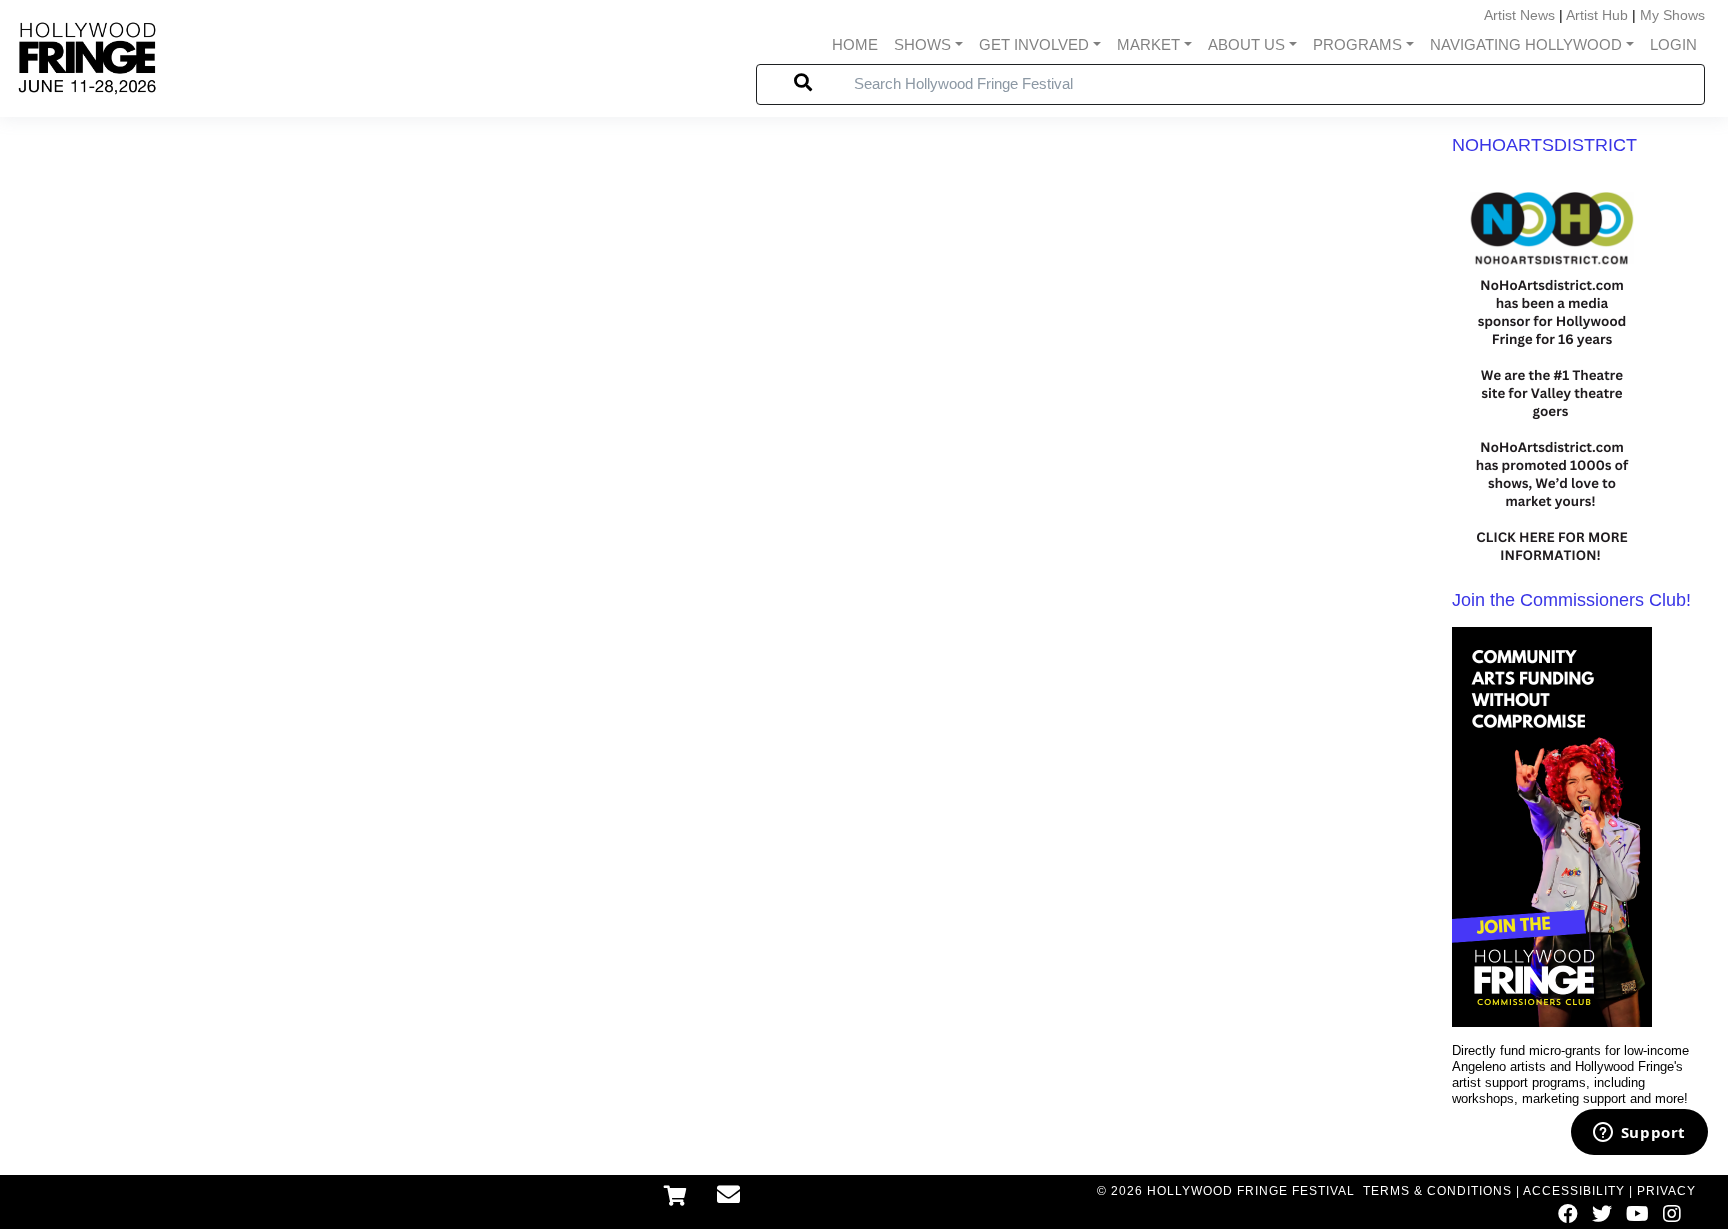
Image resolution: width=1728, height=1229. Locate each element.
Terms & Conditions (1437, 1191)
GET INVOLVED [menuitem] (1034, 44)
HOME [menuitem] (855, 44)
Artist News (1519, 15)
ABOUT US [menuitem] (1246, 44)
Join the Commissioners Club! (1571, 600)
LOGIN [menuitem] (1673, 44)
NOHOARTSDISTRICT (1544, 145)
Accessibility (1574, 1191)
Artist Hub (1597, 15)
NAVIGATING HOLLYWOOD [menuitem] (1526, 44)
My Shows (1672, 15)
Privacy (1666, 1191)
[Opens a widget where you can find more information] (1639, 1134)
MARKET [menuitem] (1148, 44)
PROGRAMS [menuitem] (1357, 44)
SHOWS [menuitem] (922, 44)
